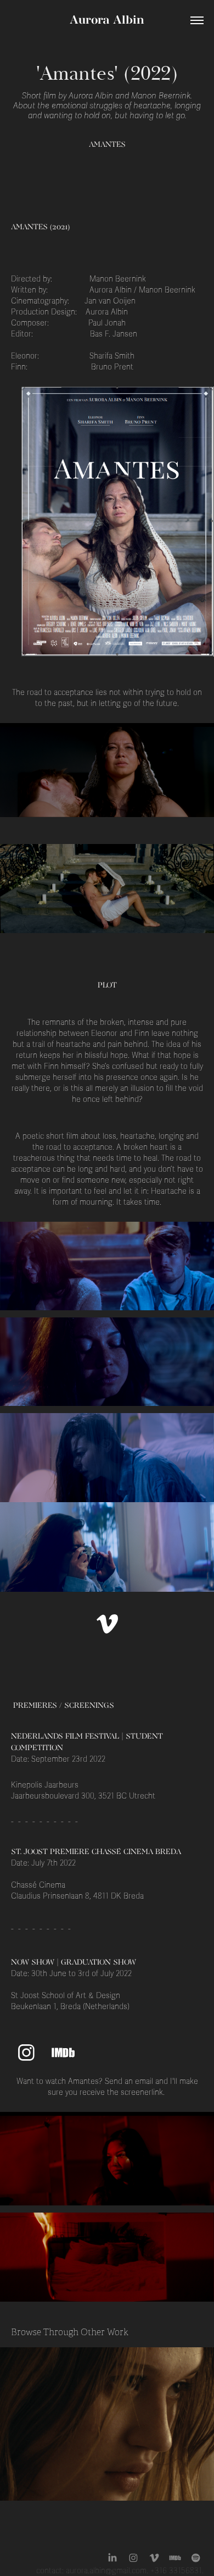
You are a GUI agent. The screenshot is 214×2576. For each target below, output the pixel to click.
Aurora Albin (107, 21)
